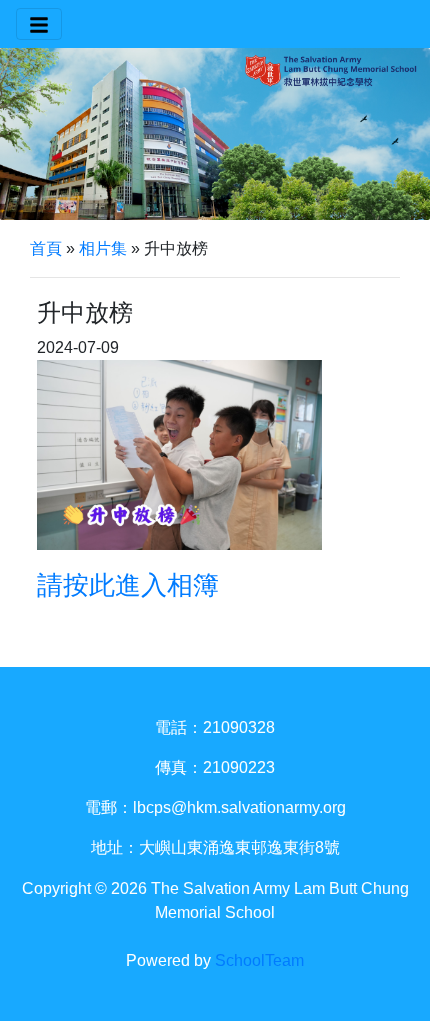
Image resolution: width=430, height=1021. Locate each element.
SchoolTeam (259, 960)
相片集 (103, 248)
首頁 (46, 248)
